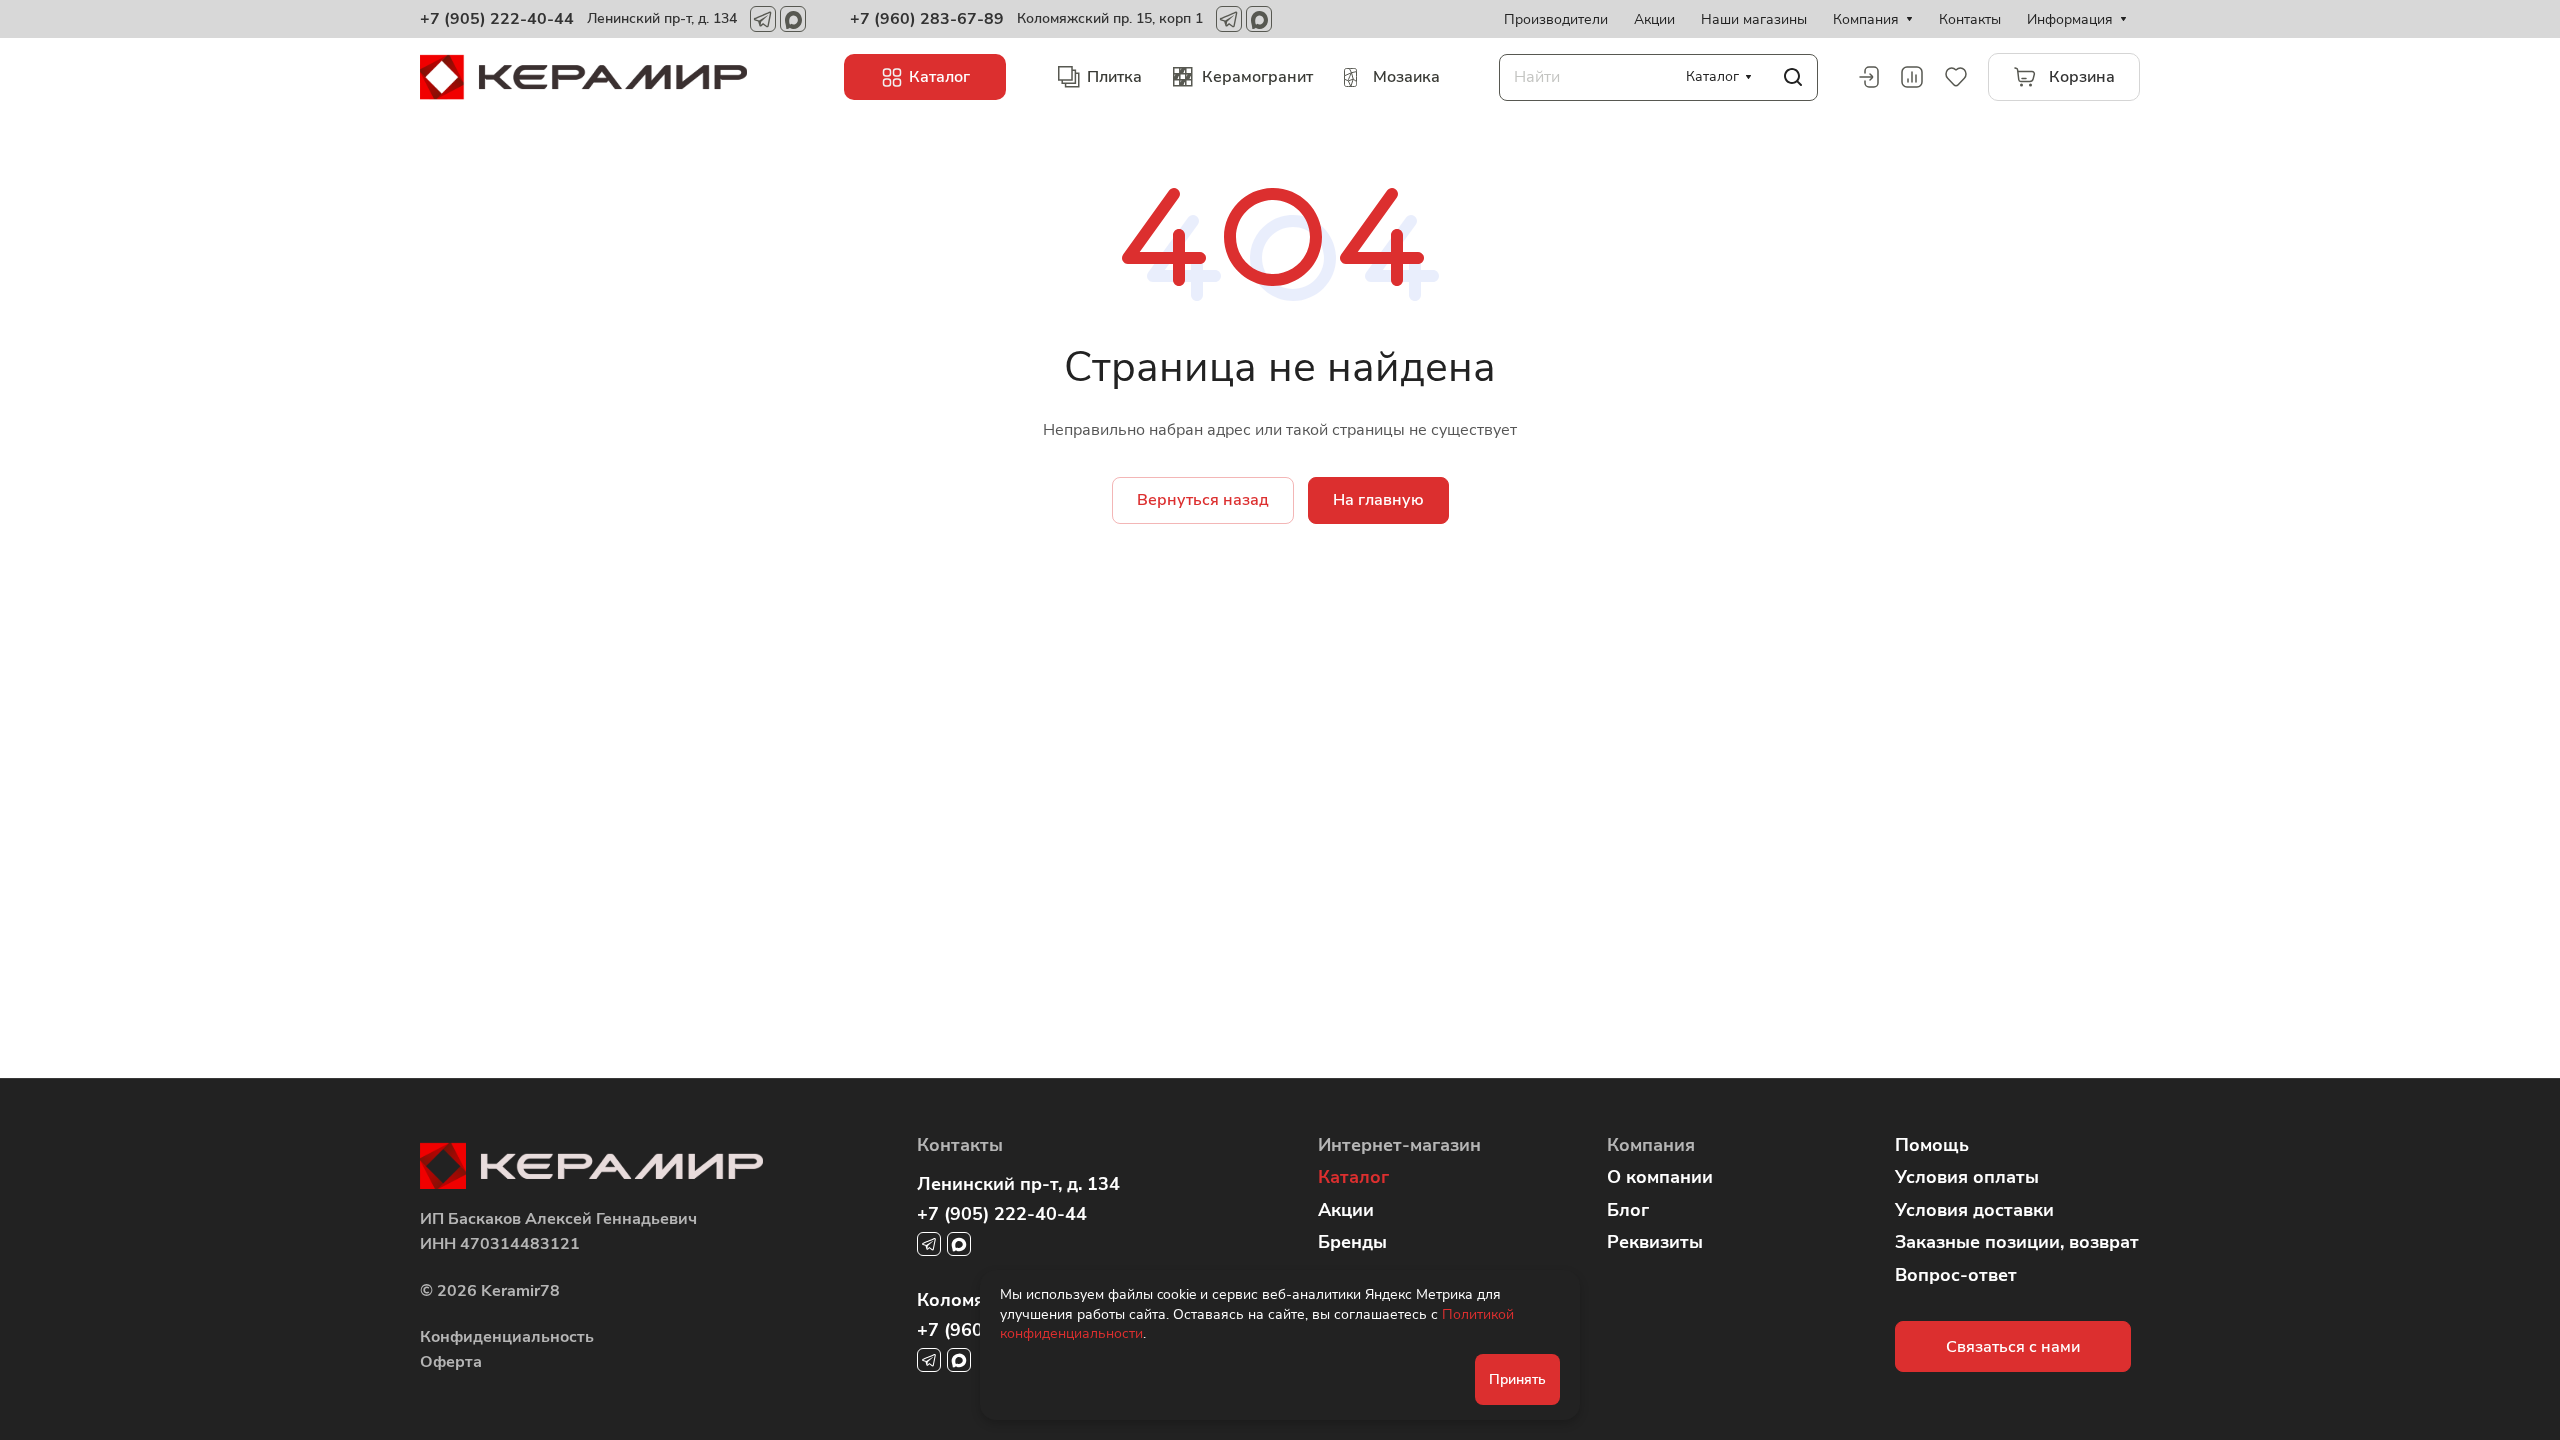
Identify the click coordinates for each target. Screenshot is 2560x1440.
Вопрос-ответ (1956, 1275)
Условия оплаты (1967, 1177)
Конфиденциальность (507, 1337)
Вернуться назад (1203, 500)
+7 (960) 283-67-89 (927, 19)
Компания (1651, 1145)
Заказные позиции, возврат (2017, 1242)
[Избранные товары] (1956, 77)
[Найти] (1793, 77)
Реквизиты (1655, 1242)
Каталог (1353, 1177)
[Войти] (1868, 77)
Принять (1517, 1379)
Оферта (451, 1362)
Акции (1346, 1210)
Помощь (1932, 1145)
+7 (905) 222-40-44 (497, 19)
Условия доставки (1974, 1210)
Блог (1628, 1210)
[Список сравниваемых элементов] (1912, 77)
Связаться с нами (2013, 1347)
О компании (1660, 1177)
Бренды (1352, 1242)
